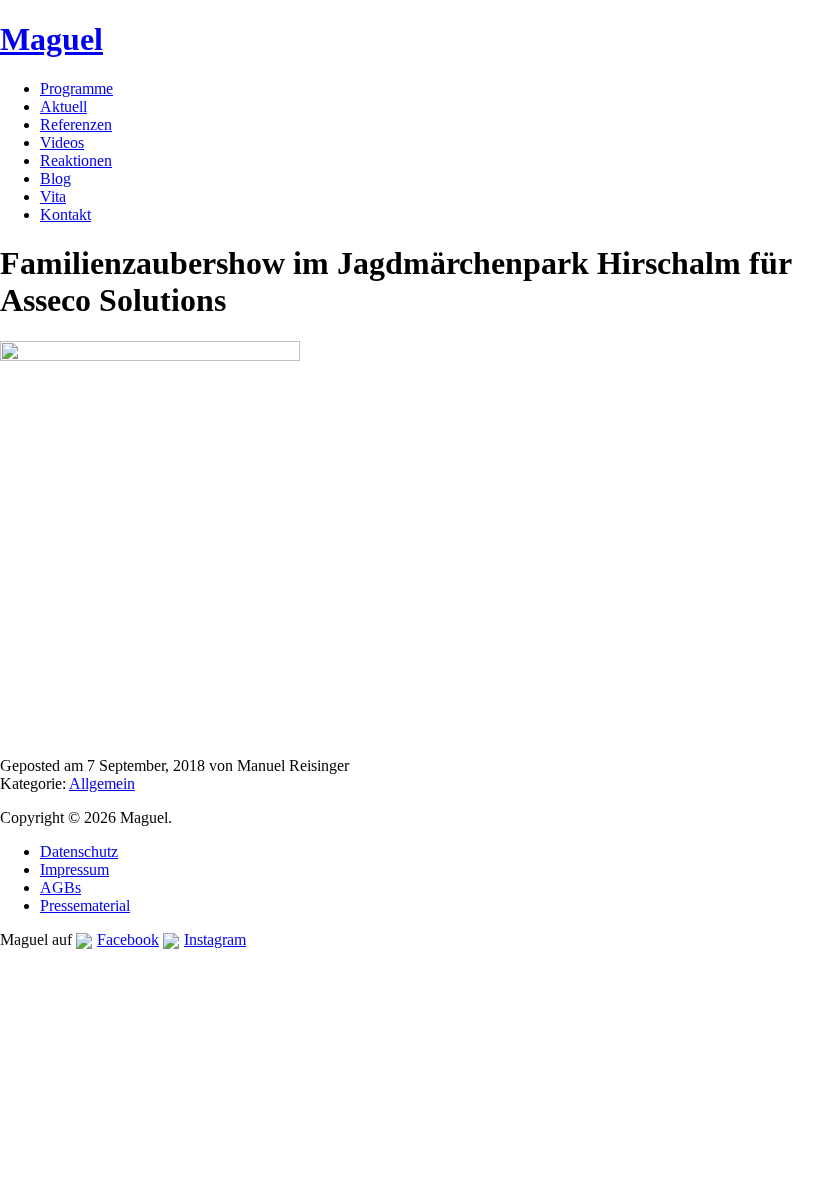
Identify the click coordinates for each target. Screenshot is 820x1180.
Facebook (128, 939)
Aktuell (63, 106)
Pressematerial (85, 905)
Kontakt (65, 214)
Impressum (74, 869)
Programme (76, 88)
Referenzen (76, 124)
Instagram (215, 939)
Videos (62, 142)
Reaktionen (76, 160)
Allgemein (102, 783)
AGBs (60, 887)
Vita (53, 196)
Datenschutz (79, 851)
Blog (55, 178)
